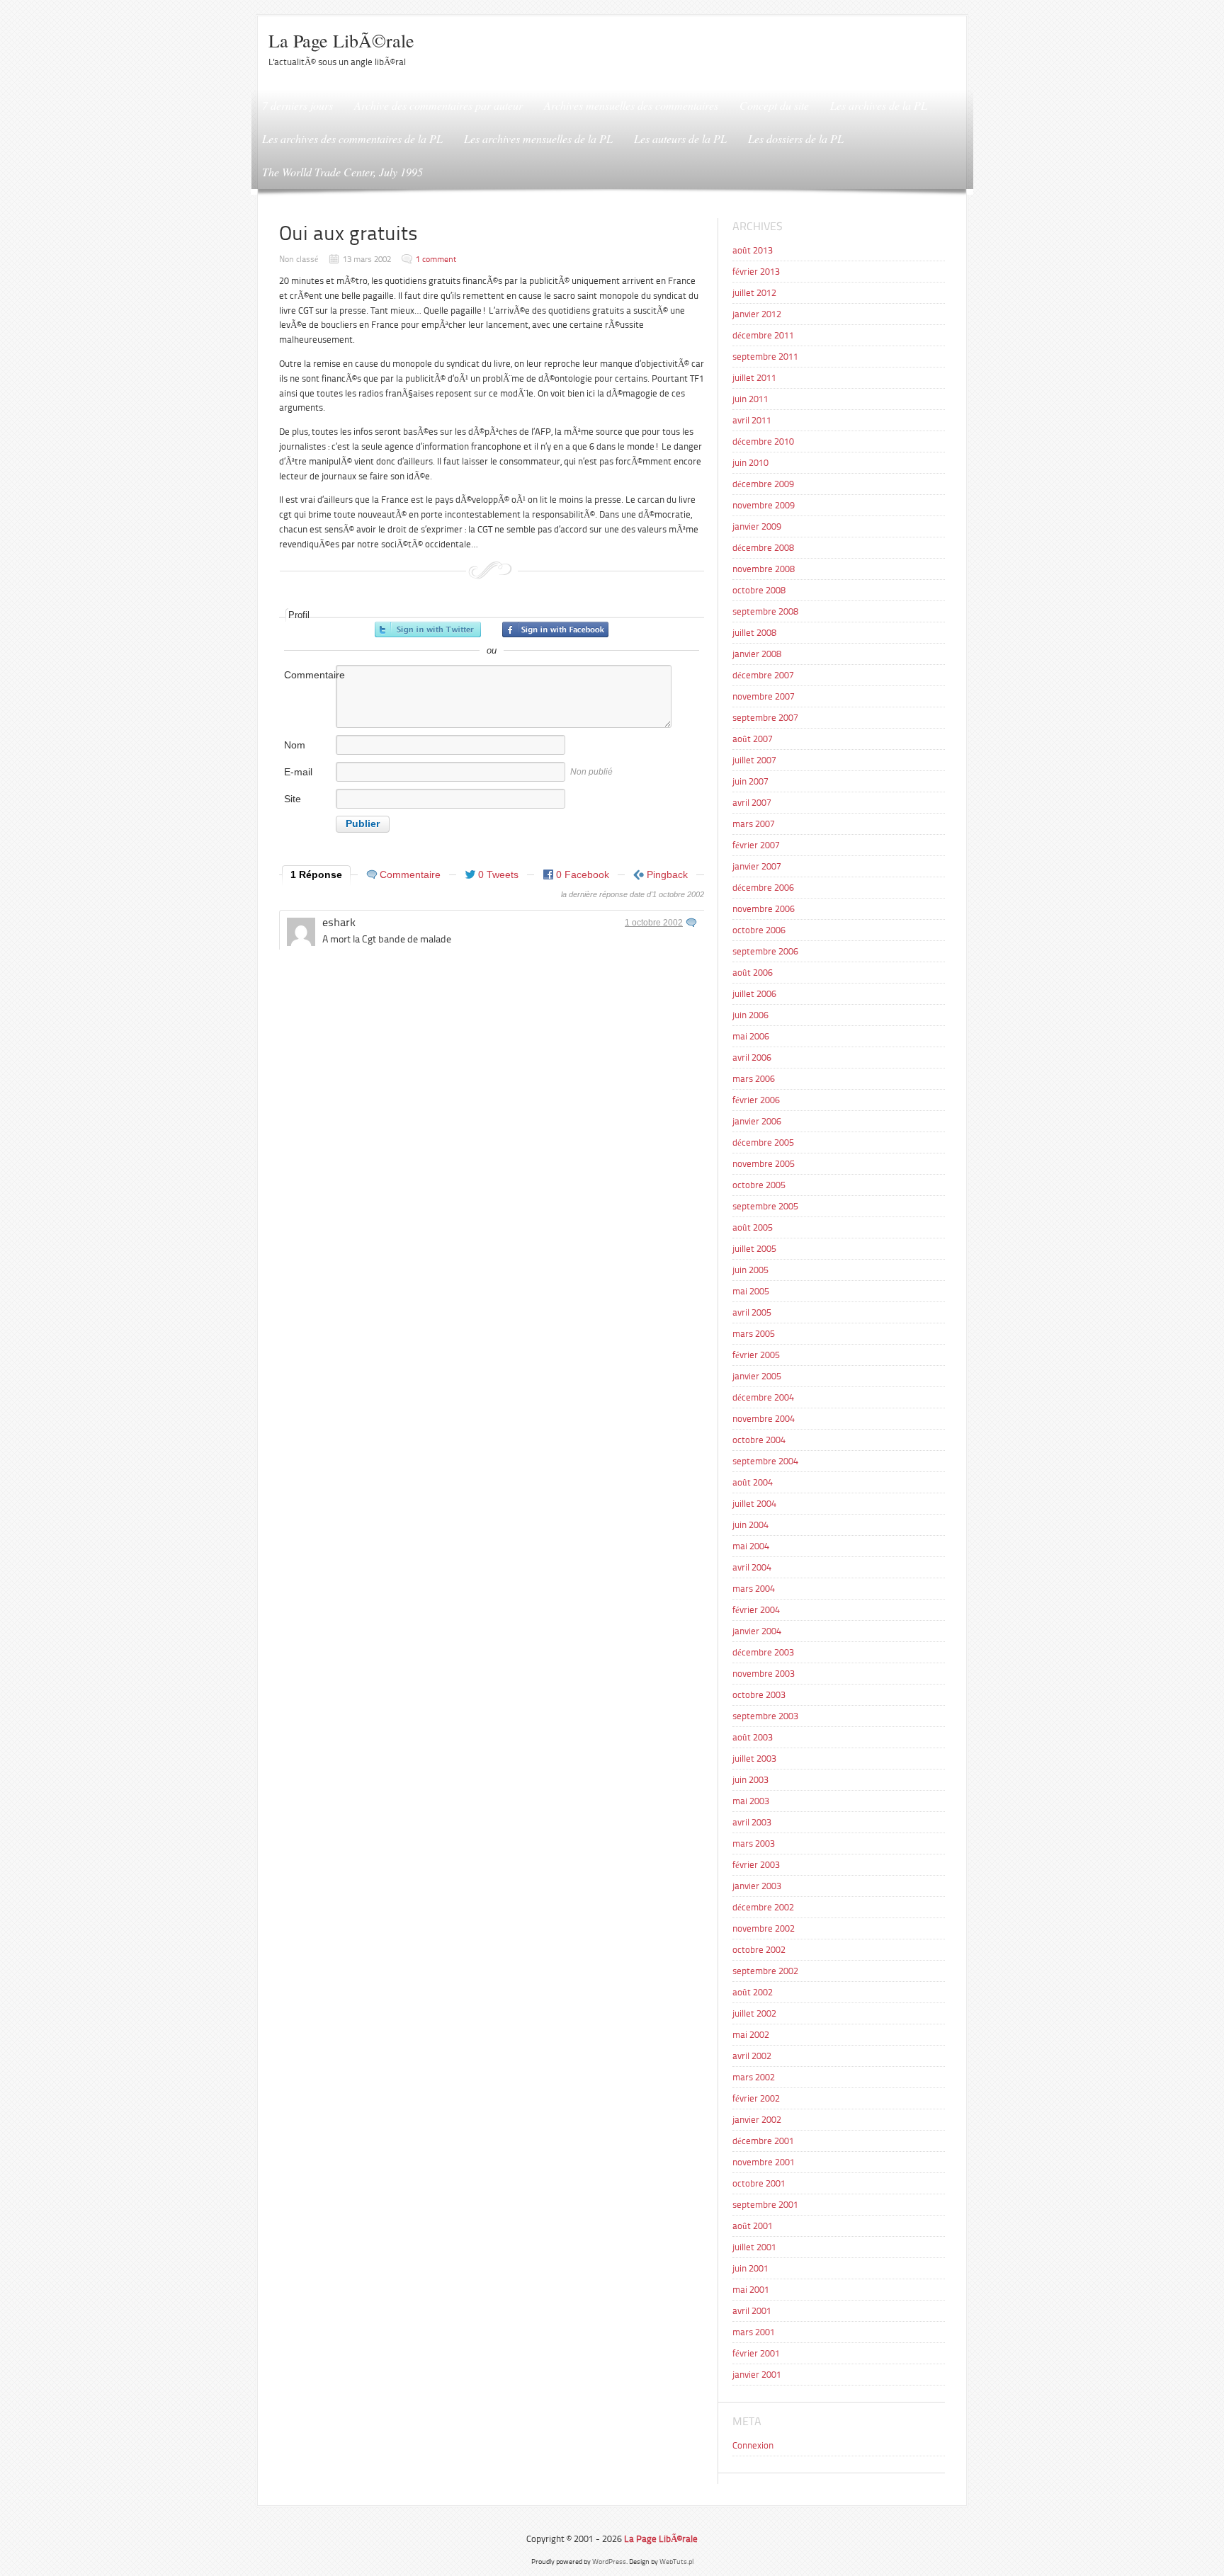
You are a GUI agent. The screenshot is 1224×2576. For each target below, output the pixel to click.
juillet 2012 (754, 293)
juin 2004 (750, 1525)
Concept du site (774, 105)
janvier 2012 (757, 314)
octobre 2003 (759, 1695)
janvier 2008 (757, 654)
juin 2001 (750, 2268)
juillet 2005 (754, 1249)
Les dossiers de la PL (796, 138)
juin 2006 (750, 1015)
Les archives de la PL (879, 105)
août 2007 (753, 739)
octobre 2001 (759, 2183)
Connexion (753, 2445)
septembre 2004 (765, 1461)
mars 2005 (754, 1334)
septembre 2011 (765, 357)
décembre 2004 (763, 1397)
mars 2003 (754, 1843)
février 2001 (756, 2353)
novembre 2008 (764, 569)
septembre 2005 (765, 1206)
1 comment (436, 259)
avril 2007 (752, 803)
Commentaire (309, 675)
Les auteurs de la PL (680, 138)
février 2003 (756, 1865)
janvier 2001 (757, 2375)
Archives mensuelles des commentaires (631, 105)
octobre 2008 (759, 590)
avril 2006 (752, 1058)
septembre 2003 (765, 1716)
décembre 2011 (763, 335)
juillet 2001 (754, 2247)
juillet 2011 (754, 378)
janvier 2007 (757, 866)
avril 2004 (752, 1567)
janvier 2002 (757, 2120)
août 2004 (753, 1482)
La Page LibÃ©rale (341, 40)
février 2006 (756, 1100)
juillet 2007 (754, 760)
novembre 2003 (764, 1674)
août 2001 (753, 2226)
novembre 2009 (764, 505)
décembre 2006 (763, 888)
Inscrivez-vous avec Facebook (555, 629)
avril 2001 (752, 2311)
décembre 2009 (763, 484)
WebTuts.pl (676, 2561)
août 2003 (753, 1737)
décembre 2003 (763, 1652)
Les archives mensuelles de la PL (538, 138)
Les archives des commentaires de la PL (352, 138)
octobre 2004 (759, 1440)
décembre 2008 (763, 548)
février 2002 (756, 2098)
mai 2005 (751, 1291)
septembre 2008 (765, 611)
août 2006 (753, 973)
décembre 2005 (763, 1142)
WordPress (609, 2561)
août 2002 (753, 1992)
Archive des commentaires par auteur (438, 105)
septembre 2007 (765, 718)
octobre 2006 (759, 930)
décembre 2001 (763, 2141)
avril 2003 (752, 1822)
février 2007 (756, 845)
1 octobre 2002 (654, 923)
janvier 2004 (757, 1631)
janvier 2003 (757, 1886)
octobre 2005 (759, 1185)
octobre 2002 (759, 1950)
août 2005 (753, 1227)
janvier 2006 (757, 1121)
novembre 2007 (764, 696)
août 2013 (753, 250)
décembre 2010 (763, 441)
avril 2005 (752, 1312)
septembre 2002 (765, 1971)
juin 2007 (750, 781)
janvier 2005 (757, 1376)
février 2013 (756, 272)
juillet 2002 (754, 2013)
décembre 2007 (763, 675)
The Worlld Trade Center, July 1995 (342, 172)
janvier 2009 (757, 526)
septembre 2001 (765, 2205)
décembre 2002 (763, 1907)
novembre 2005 (764, 1164)
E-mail (298, 772)
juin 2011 (750, 399)
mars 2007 (754, 824)
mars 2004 (754, 1589)
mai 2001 (751, 2290)
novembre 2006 (764, 909)
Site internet (301, 806)
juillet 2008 (754, 633)
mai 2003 (751, 1801)
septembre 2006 (765, 951)
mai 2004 (751, 1546)
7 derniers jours (297, 105)
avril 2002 (752, 2056)
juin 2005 (750, 1270)
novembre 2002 (764, 1928)
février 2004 (756, 1610)
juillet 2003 (754, 1759)
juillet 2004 (754, 1504)
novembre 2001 (764, 2162)
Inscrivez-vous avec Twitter (428, 629)
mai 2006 (751, 1036)
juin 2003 (750, 1780)
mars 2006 (754, 1079)
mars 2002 (754, 2077)
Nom (295, 745)
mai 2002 (751, 2035)
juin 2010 (750, 463)
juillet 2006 (754, 994)
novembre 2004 (764, 1419)
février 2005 (756, 1355)
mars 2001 (754, 2332)
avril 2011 (752, 420)
